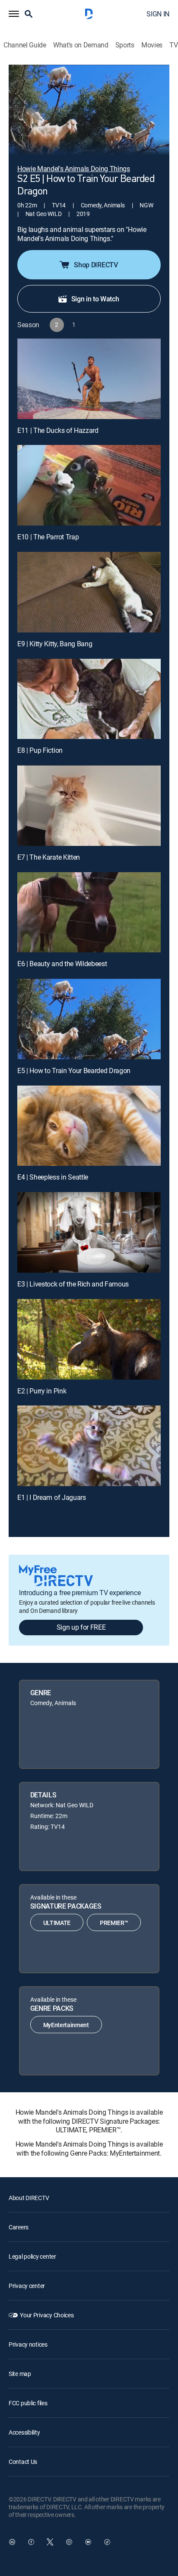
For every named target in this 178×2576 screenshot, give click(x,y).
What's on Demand (81, 45)
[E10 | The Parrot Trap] (89, 485)
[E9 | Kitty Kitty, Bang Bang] (89, 592)
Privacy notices (28, 2344)
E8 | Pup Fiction (40, 750)
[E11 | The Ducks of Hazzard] (89, 379)
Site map (20, 2374)
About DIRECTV (29, 2198)
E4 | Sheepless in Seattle (53, 1177)
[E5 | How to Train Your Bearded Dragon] (89, 1019)
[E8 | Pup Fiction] (89, 699)
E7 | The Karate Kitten (49, 857)
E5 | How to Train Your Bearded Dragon (74, 1070)
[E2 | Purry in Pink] (89, 1339)
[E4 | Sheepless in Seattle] (89, 1126)
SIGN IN (158, 14)
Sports (125, 45)
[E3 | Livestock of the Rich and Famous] (89, 1232)
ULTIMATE (57, 1923)
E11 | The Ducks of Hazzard (58, 430)
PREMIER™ (114, 1923)
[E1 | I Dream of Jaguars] (89, 1446)
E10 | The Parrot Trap (48, 537)
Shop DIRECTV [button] (96, 265)
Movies (152, 45)
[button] (14, 14)
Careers (19, 2227)
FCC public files (28, 2403)
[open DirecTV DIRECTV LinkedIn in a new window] (12, 2542)
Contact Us (23, 2462)
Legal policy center (32, 2256)
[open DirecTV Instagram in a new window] (69, 2542)
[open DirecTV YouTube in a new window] (88, 2542)
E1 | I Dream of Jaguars (52, 1497)
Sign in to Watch (95, 299)
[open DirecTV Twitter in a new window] (50, 2542)
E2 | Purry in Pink (42, 1391)
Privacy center (27, 2286)
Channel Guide (25, 45)
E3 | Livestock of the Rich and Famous (73, 1284)
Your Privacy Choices (47, 2315)
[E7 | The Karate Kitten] (89, 806)
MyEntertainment (66, 2025)
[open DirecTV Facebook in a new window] (31, 2542)
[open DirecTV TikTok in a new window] (107, 2542)
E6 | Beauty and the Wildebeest (62, 964)
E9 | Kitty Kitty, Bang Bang (55, 644)
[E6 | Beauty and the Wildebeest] (89, 912)
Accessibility (24, 2432)
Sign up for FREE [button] (81, 1627)
